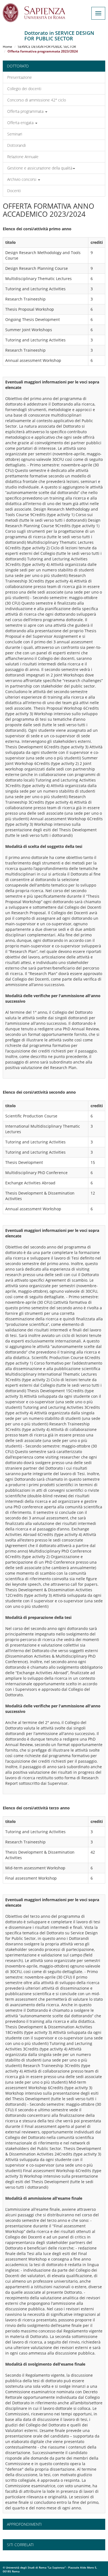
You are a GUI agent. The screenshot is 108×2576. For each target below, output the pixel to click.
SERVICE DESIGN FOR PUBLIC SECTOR (47, 47)
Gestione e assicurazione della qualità (40, 168)
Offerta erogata (21, 123)
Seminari (15, 134)
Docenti (14, 191)
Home (7, 47)
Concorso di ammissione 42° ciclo (37, 100)
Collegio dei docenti (24, 89)
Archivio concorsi (22, 179)
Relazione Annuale (23, 157)
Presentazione (20, 77)
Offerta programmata (26, 111)
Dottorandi (16, 145)
